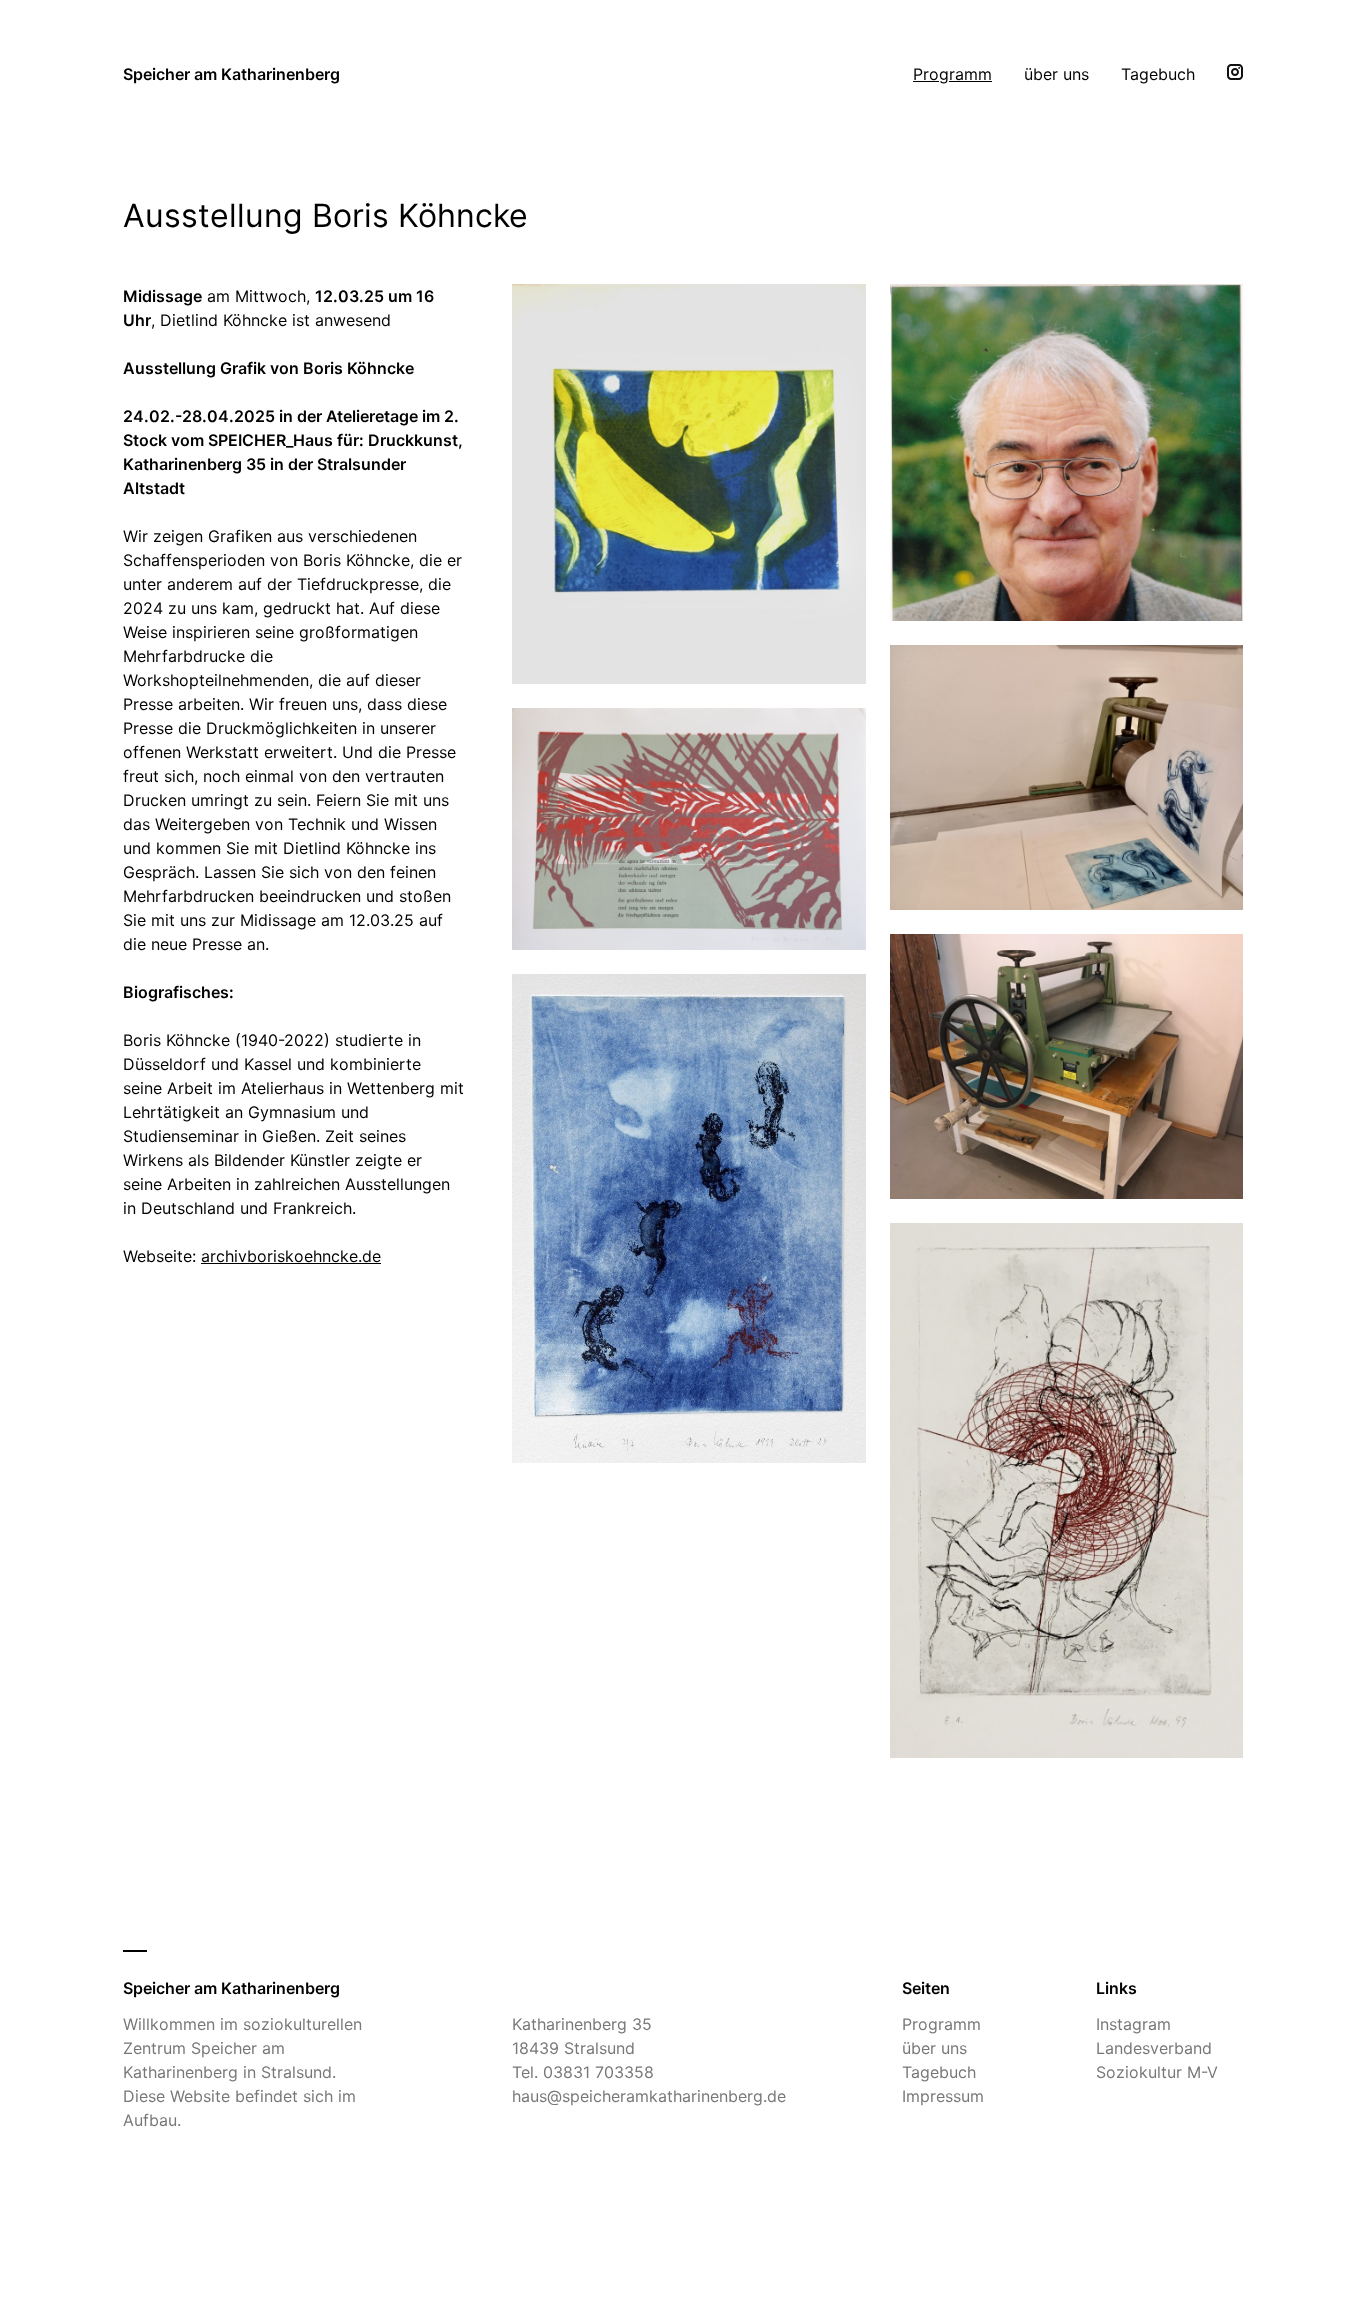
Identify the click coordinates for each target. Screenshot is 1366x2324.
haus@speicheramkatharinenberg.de (649, 2096)
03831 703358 (598, 2072)
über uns (1056, 74)
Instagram (1133, 2024)
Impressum (943, 2096)
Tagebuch (1158, 74)
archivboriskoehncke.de (291, 1256)
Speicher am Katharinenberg (231, 74)
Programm (952, 74)
